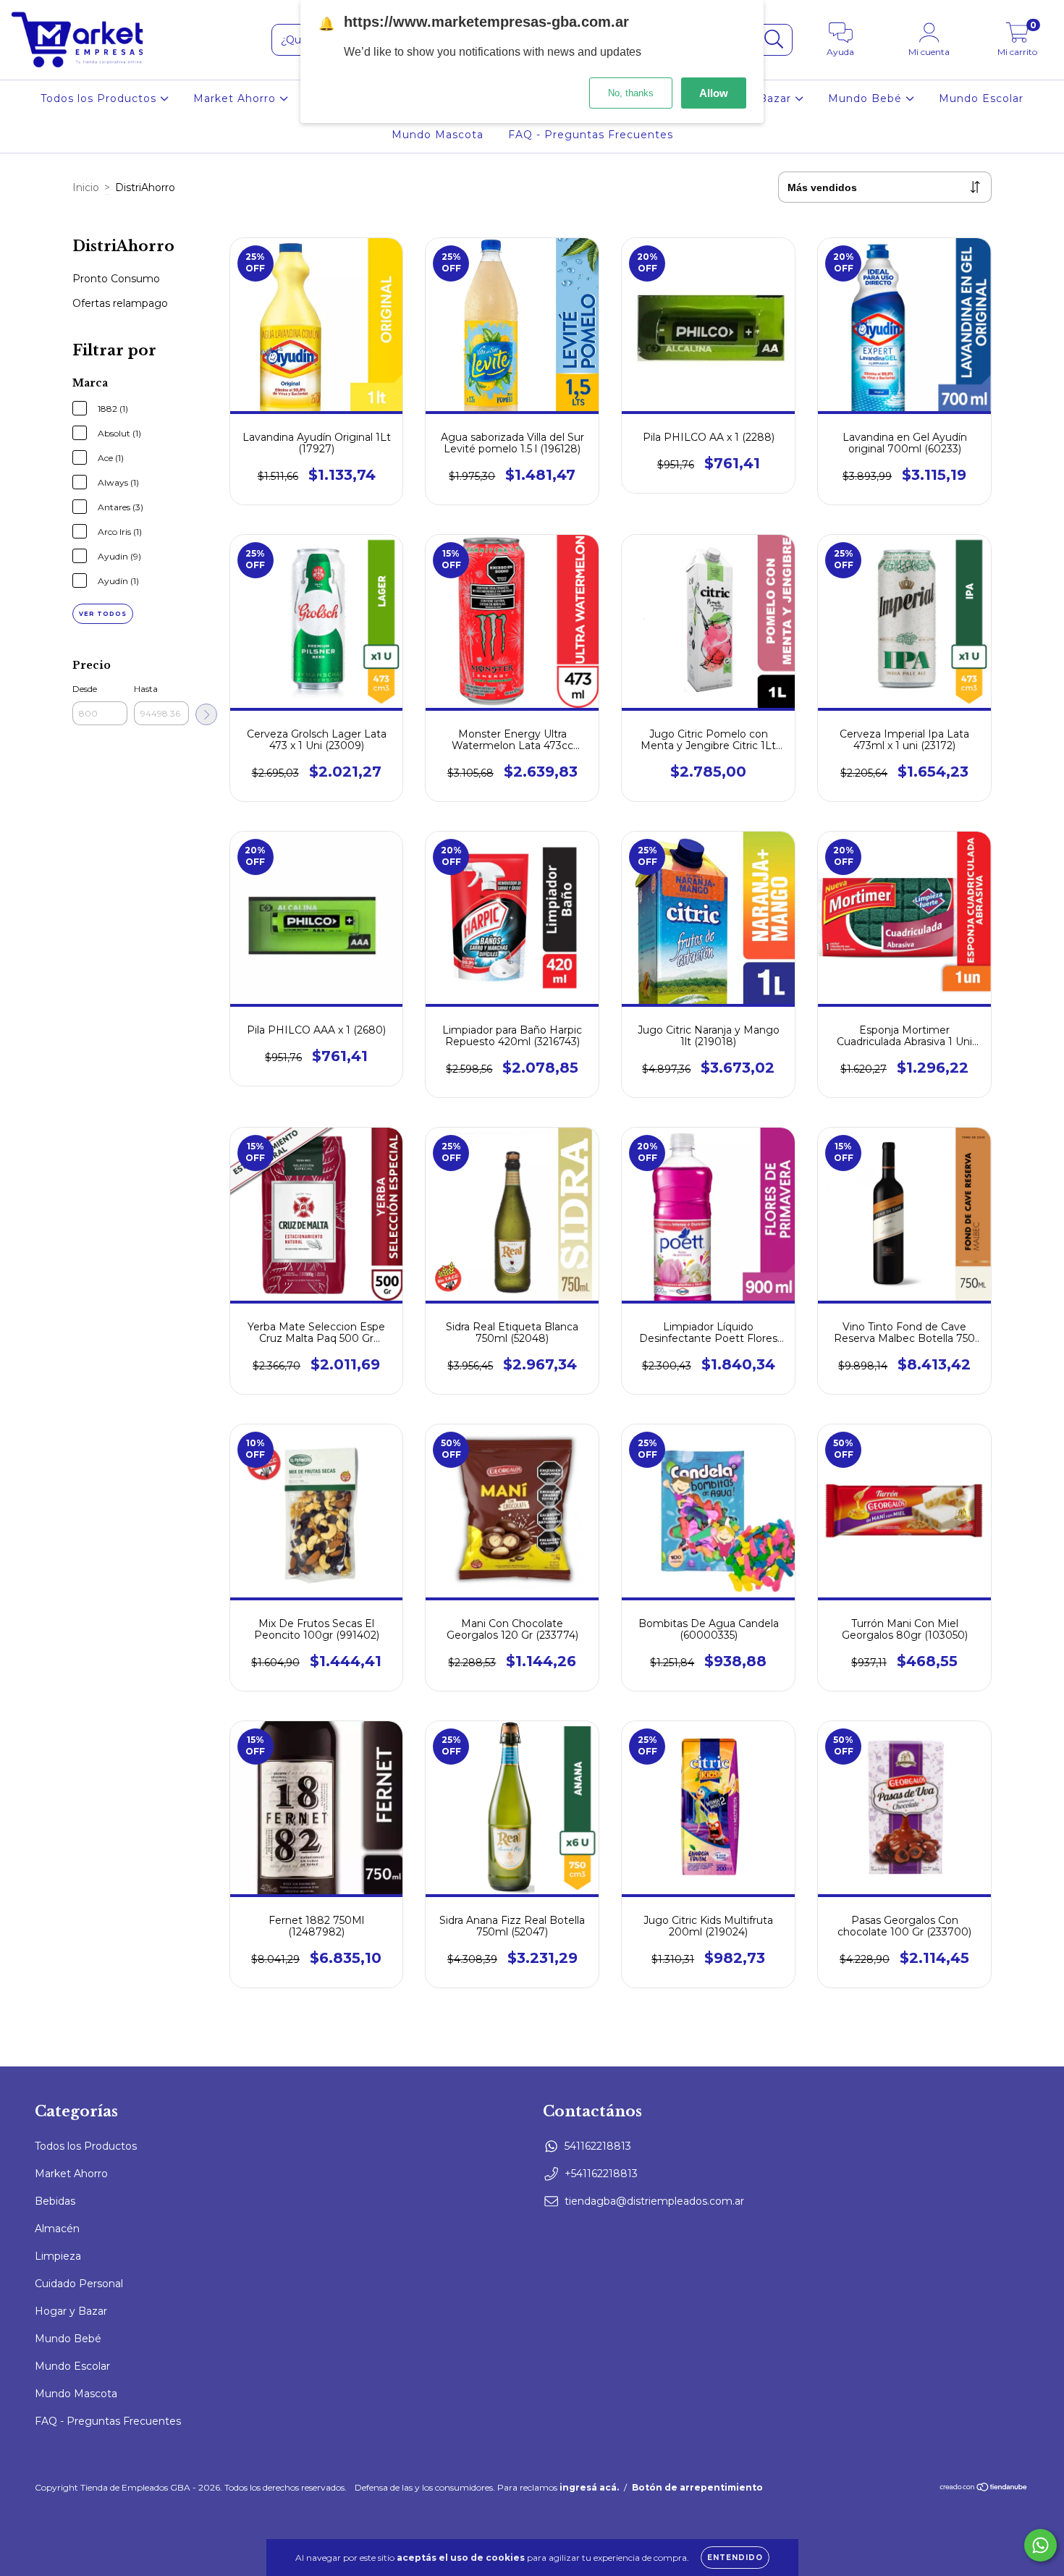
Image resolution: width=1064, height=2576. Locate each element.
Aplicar (206, 714)
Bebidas (55, 2201)
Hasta (146, 689)
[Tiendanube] (984, 2488)
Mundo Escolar (981, 98)
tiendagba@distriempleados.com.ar (654, 2201)
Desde (85, 689)
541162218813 (598, 2146)
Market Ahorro (236, 98)
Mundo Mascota (438, 135)
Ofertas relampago (120, 303)
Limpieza (58, 2256)
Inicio (86, 187)
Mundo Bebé (867, 98)
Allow (714, 93)
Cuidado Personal (79, 2284)
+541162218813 (601, 2174)
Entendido (735, 2558)
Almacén (57, 2229)
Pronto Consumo (116, 279)
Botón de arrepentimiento (697, 2487)
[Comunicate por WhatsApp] (1040, 2545)
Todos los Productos (100, 98)
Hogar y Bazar (71, 2311)
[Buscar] (774, 39)
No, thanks (631, 93)
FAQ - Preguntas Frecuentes (591, 135)
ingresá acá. (589, 2487)
